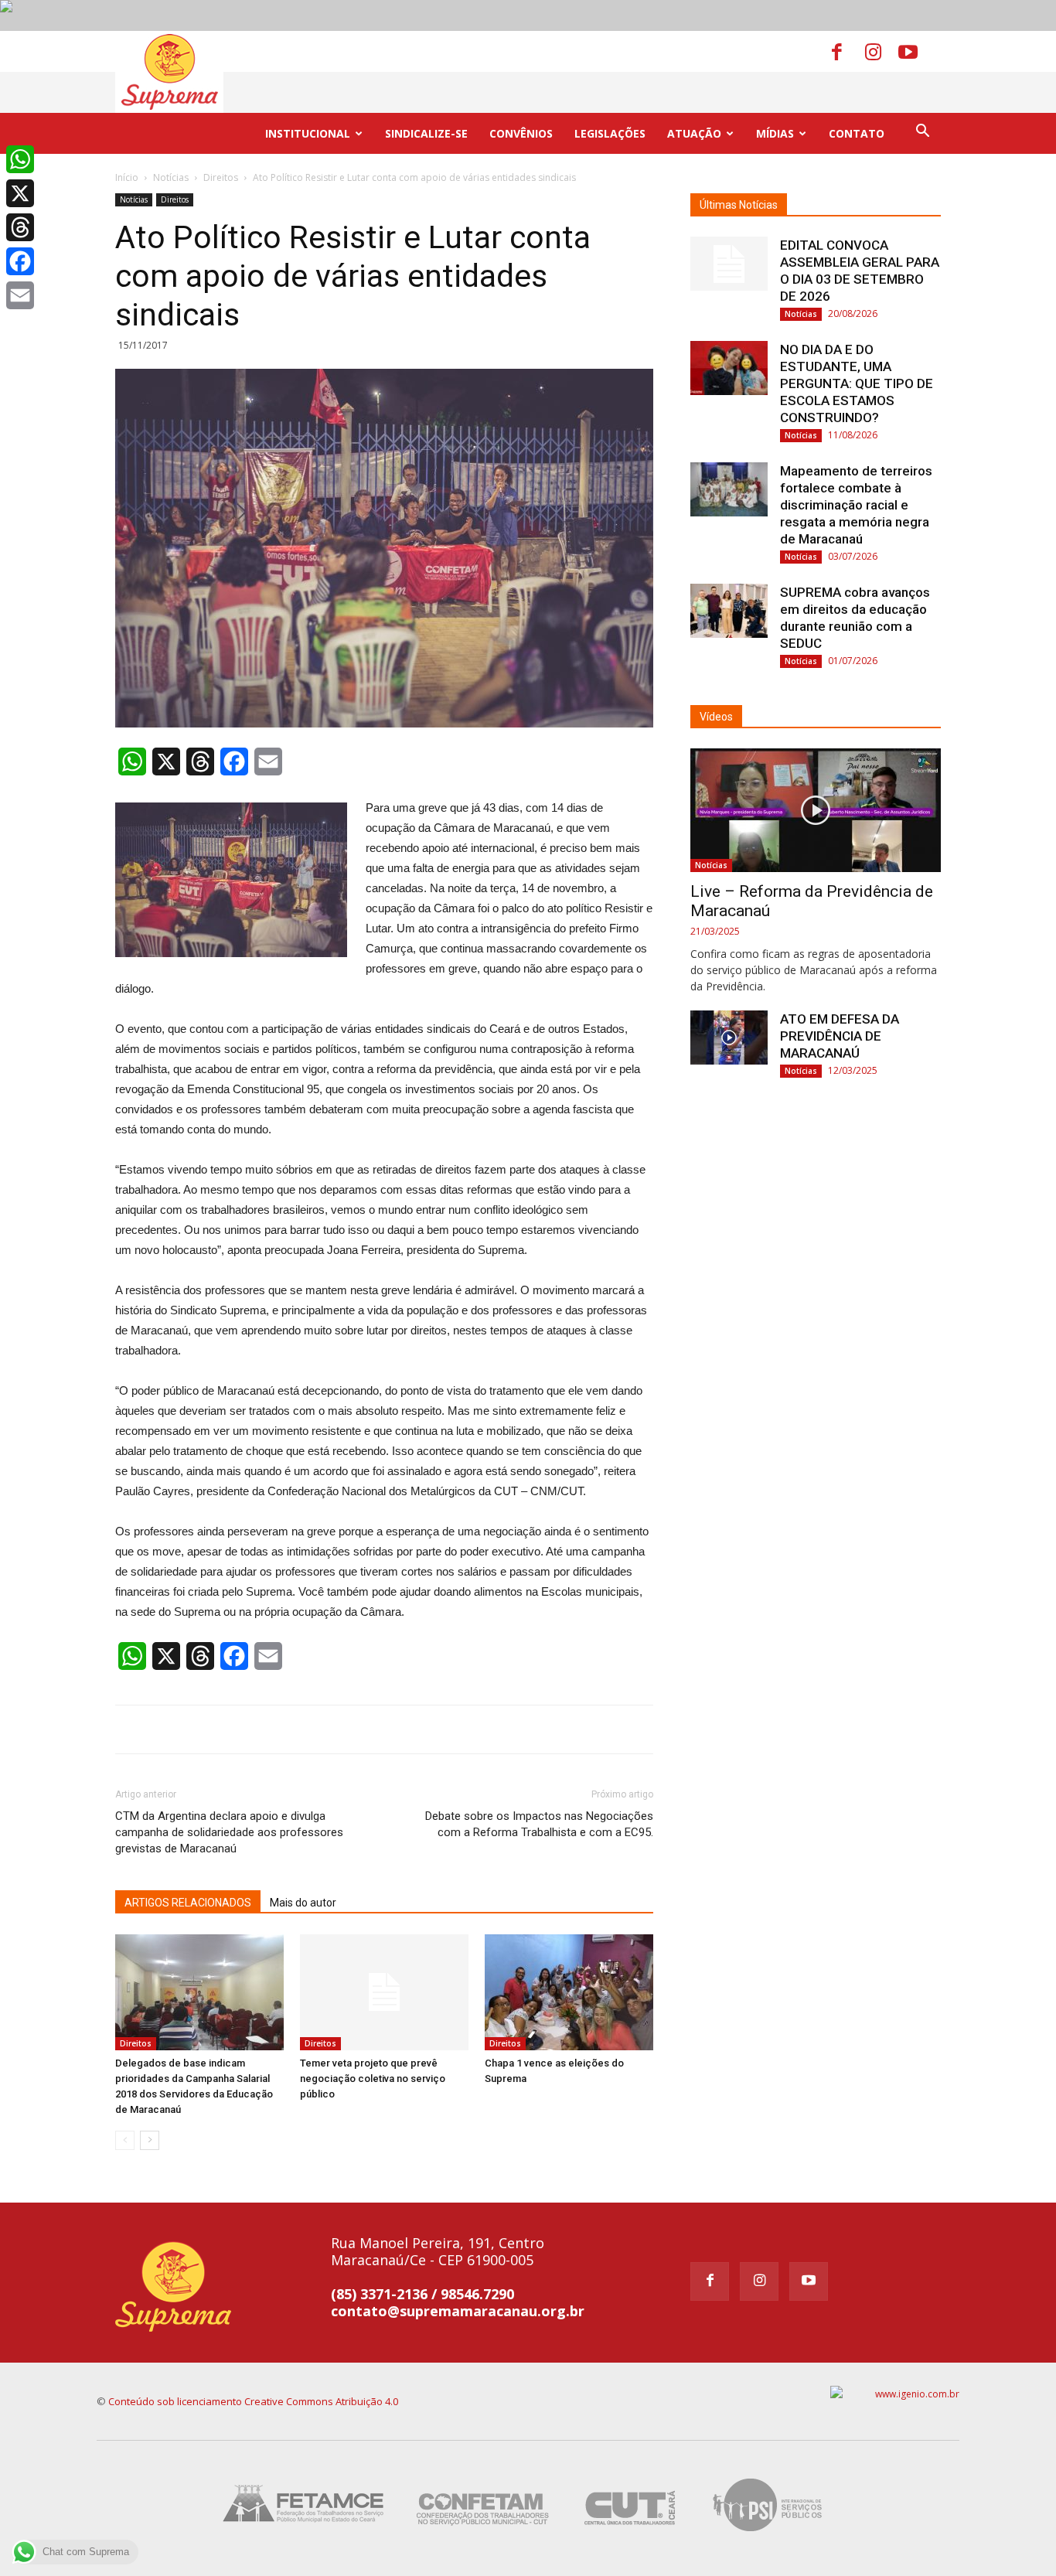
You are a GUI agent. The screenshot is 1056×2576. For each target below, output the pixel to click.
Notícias (171, 177)
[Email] (20, 295)
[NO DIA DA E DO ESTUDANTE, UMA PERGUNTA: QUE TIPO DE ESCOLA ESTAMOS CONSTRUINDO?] (729, 368)
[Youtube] (914, 51)
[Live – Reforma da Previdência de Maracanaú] (816, 810)
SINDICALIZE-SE (426, 133)
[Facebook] (847, 51)
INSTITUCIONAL (308, 133)
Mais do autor (303, 1903)
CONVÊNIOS (521, 133)
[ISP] (770, 2504)
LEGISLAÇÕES (610, 133)
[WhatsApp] (20, 159)
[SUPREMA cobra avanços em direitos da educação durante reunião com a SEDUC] (729, 611)
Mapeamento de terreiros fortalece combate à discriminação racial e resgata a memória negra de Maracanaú (856, 505)
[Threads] (20, 227)
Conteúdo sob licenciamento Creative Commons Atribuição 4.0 (253, 2401)
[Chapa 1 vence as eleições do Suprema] (569, 1992)
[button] (922, 133)
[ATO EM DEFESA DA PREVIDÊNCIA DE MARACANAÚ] (729, 1038)
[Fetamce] (307, 2504)
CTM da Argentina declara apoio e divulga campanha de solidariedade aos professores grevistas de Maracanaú (229, 1832)
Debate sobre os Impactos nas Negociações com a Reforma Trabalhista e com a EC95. (539, 1824)
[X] (20, 193)
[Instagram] (881, 51)
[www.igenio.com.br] (895, 2394)
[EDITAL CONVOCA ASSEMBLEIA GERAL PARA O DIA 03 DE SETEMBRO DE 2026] (729, 264)
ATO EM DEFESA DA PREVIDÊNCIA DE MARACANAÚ (840, 1036)
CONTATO (857, 133)
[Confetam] (482, 2504)
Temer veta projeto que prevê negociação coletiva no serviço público (373, 2079)
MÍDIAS (775, 133)
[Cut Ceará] (630, 2504)
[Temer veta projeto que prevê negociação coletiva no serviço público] (384, 1992)
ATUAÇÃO (694, 133)
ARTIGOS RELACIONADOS (188, 1903)
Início (127, 177)
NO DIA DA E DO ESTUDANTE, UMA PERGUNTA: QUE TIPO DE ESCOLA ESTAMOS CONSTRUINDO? (857, 383)
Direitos (221, 177)
